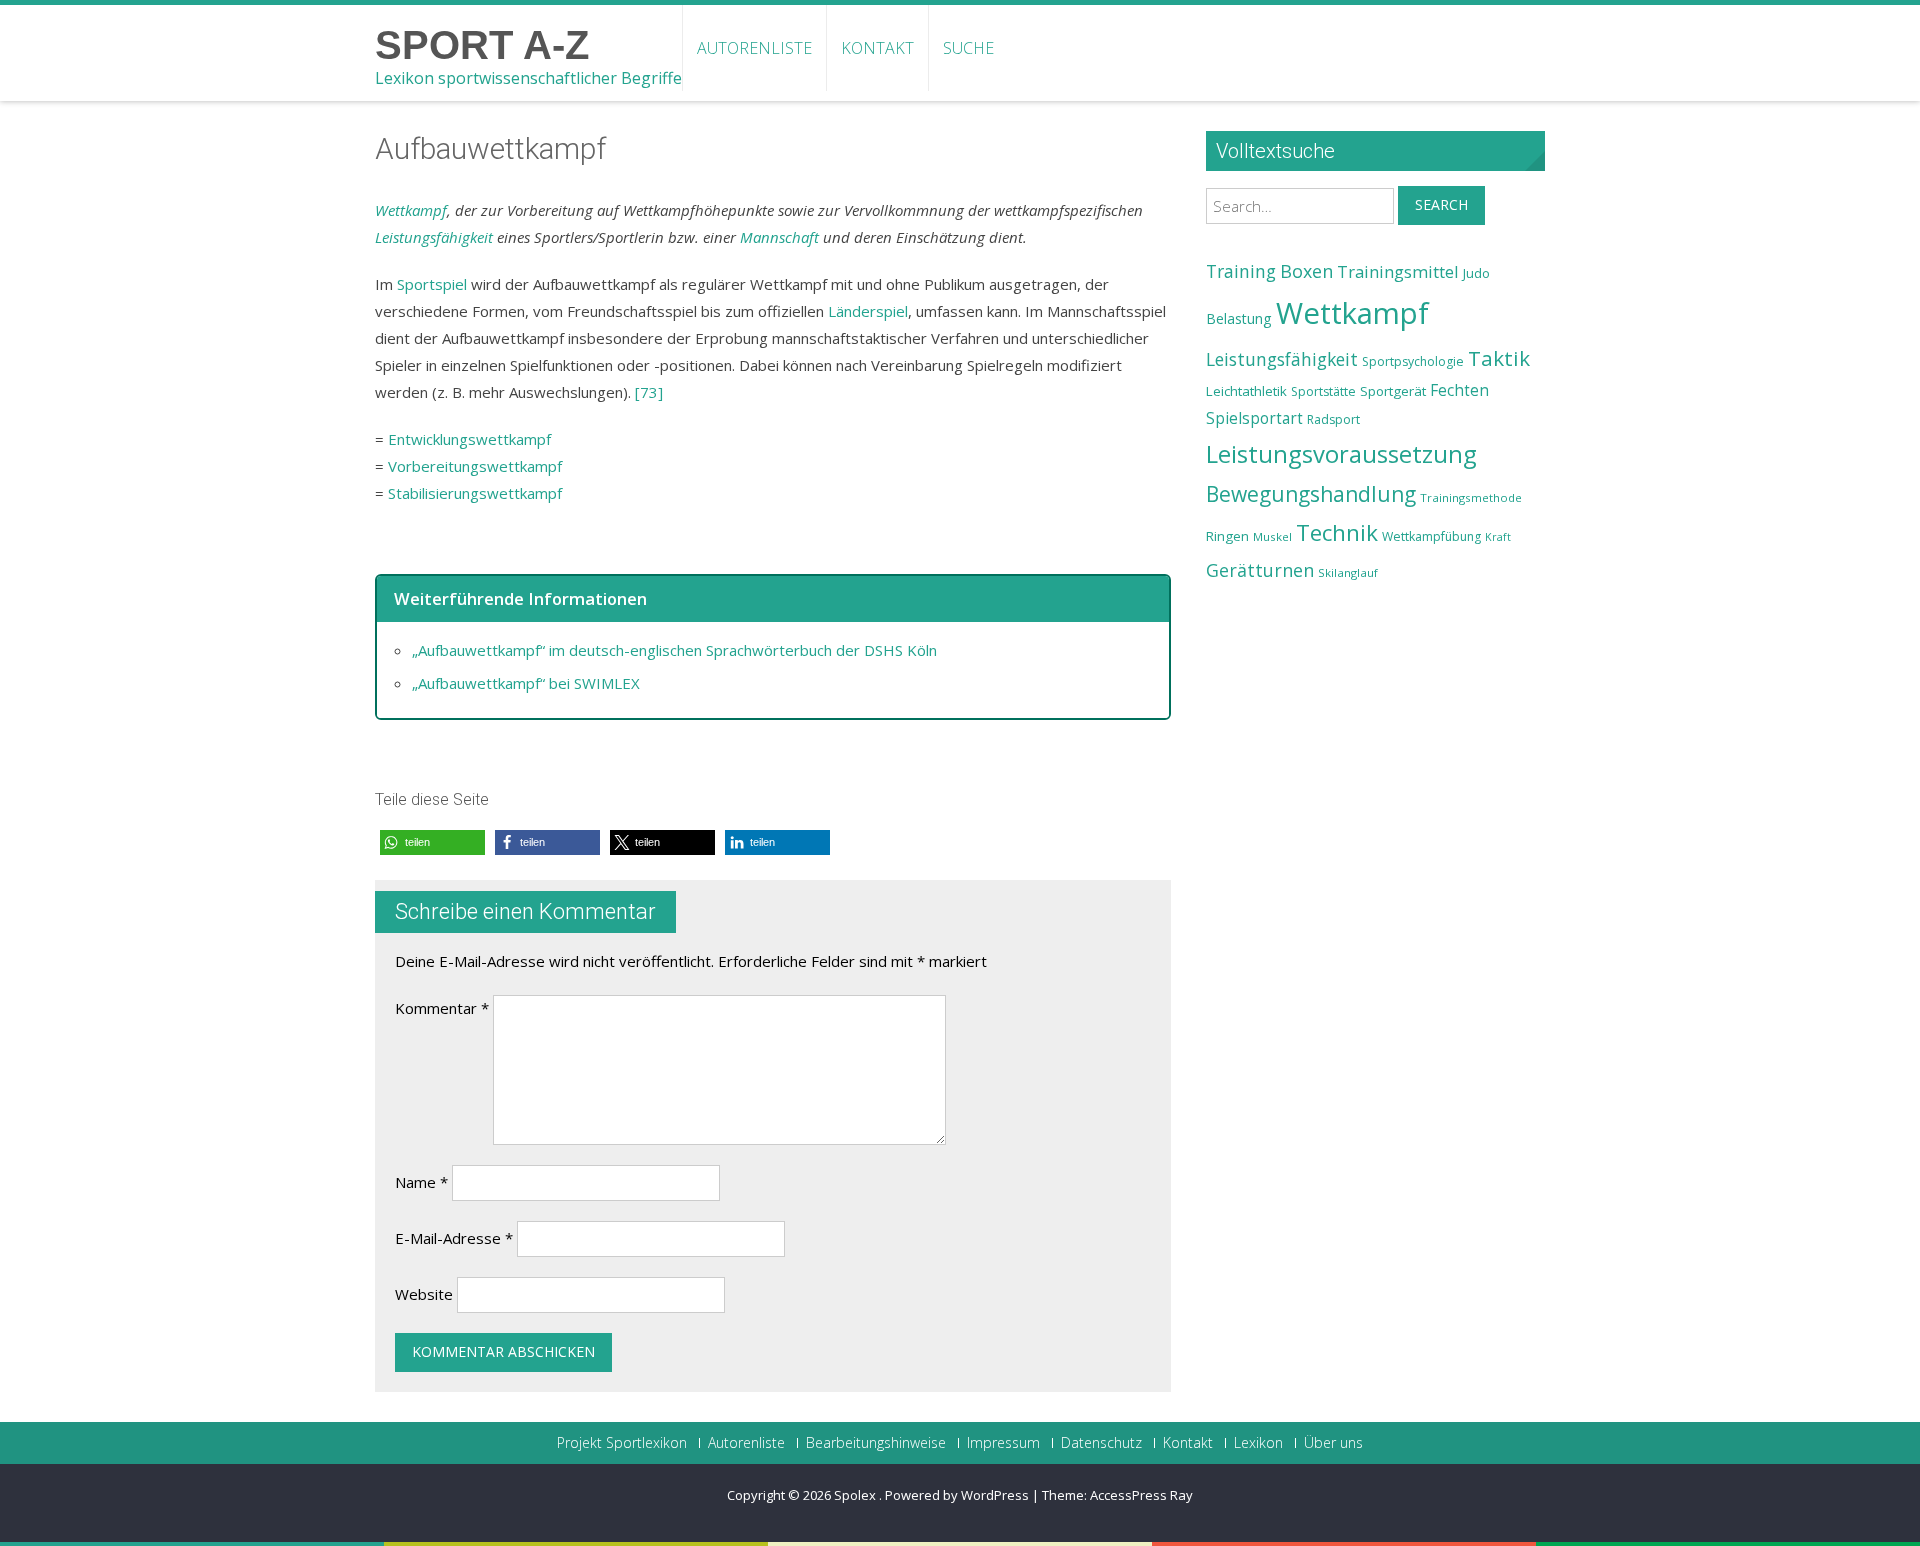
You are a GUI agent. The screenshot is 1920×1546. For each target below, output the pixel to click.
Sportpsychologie (1413, 361)
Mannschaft (779, 237)
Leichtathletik (1246, 391)
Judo (1476, 273)
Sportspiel (432, 284)
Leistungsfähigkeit (434, 237)
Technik (1337, 532)
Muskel (1272, 536)
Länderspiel (868, 311)
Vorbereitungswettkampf (475, 466)
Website (424, 1294)
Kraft (1498, 537)
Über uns (1333, 1443)
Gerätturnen (1260, 570)
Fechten (1459, 390)
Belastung (1239, 318)
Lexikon (1258, 1443)
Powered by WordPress (957, 1495)
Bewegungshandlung (1311, 494)
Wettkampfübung (1431, 536)
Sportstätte (1323, 391)
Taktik (1499, 358)
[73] (649, 392)
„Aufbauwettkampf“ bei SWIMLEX (526, 683)
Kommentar (442, 1008)
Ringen (1227, 536)
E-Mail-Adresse (454, 1238)
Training (1241, 271)
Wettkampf (411, 210)
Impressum (1003, 1443)
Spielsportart (1254, 418)
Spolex (856, 1495)
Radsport (1333, 419)
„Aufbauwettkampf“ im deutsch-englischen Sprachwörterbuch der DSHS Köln (674, 650)
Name (421, 1182)
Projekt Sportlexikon (622, 1443)
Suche (968, 48)
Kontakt (877, 48)
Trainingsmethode (1471, 497)
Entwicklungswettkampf (469, 439)
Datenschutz (1101, 1443)
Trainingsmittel (1398, 271)
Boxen (1306, 271)
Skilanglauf (1348, 572)
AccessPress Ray (1141, 1495)
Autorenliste (754, 48)
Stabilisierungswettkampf (475, 493)
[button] (432, 842)
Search (1441, 204)
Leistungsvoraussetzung (1341, 454)
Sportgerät (1393, 391)
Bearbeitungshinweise (876, 1443)
